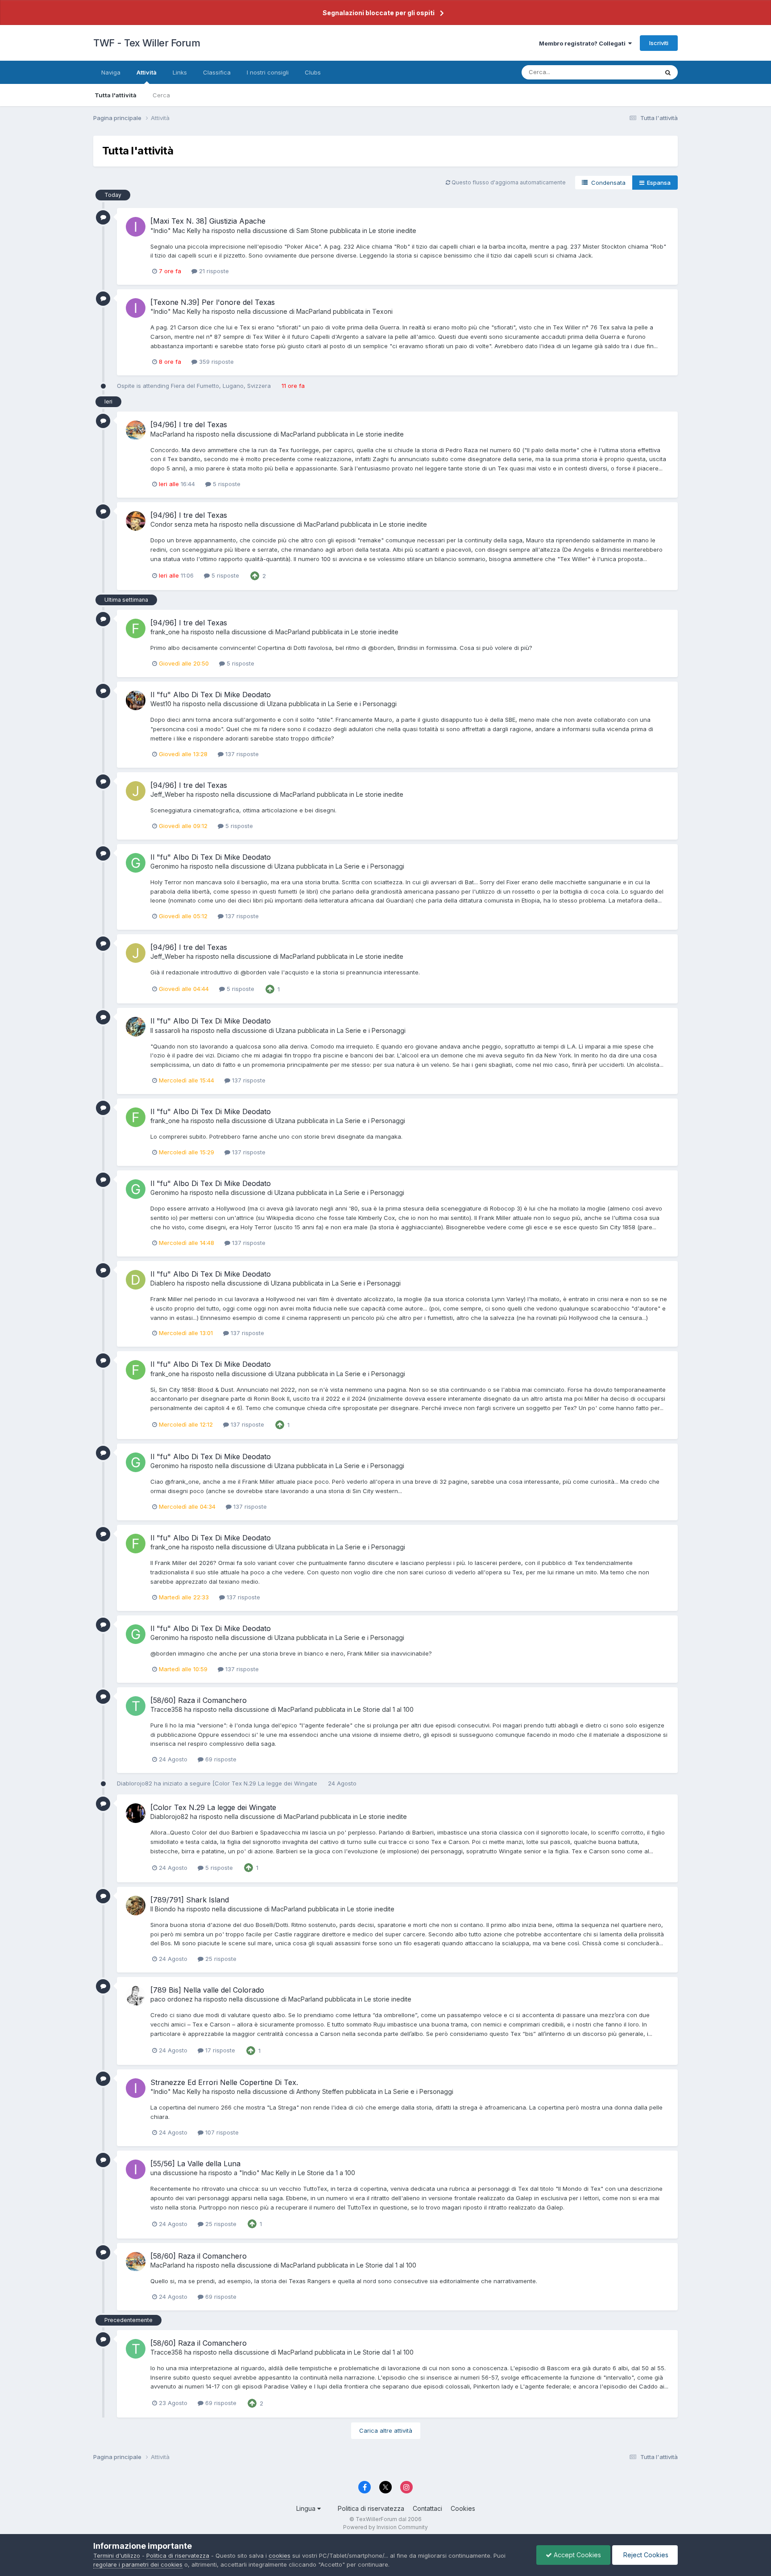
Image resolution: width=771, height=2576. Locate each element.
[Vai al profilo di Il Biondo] (136, 1906)
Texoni (382, 311)
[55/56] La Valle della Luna (195, 2164)
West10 (161, 704)
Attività (147, 72)
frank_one (165, 632)
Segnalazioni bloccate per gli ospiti (379, 13)
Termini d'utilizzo (117, 2555)
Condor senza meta (179, 524)
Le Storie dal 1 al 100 (384, 1709)
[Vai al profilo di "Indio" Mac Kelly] (136, 227)
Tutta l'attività (116, 95)
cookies (280, 2555)
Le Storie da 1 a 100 (327, 2173)
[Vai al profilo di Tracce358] (136, 1706)
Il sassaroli (165, 1030)
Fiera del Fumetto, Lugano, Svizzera (221, 386)
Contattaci (427, 2508)
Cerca (161, 95)
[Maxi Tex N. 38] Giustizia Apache (208, 221)
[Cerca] (668, 72)
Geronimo (165, 866)
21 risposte (213, 271)
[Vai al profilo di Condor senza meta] (136, 521)
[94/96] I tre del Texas (189, 424)
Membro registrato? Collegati (584, 43)
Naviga (111, 72)
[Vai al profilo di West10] (136, 700)
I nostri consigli (268, 72)
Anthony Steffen (320, 2091)
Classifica (217, 72)
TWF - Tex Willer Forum (147, 43)
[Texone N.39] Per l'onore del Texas (213, 302)
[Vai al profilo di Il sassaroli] (136, 1027)
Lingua (307, 2508)
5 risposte (226, 484)
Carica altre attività (386, 2430)
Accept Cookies (576, 2555)
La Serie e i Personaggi (362, 704)
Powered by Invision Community (385, 2527)
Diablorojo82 (135, 1783)
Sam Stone (312, 231)
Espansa (657, 183)
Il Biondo (163, 1909)
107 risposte (221, 2132)
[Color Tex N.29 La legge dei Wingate (266, 1783)
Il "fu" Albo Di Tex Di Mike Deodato (211, 695)
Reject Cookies (645, 2555)
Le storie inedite (393, 231)
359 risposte (216, 362)
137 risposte (241, 754)
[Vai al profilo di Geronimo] (136, 863)
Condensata (607, 183)
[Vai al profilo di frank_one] (136, 628)
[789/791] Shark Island (190, 1900)
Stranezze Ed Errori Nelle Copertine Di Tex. (224, 2082)
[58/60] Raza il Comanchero (199, 1700)
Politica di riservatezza (371, 2508)
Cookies (463, 2508)
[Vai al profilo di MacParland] (136, 430)
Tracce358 (166, 1709)
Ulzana (277, 704)
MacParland (314, 311)
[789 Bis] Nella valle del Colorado (207, 1990)
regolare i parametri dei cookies (138, 2564)
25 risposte (220, 1959)
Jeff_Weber (168, 794)
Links (180, 72)
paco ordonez (172, 1999)
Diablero (163, 1283)
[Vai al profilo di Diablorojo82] (136, 1813)
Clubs (313, 72)
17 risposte (219, 2050)
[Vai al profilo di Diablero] (136, 1280)
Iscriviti (659, 43)
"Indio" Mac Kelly (176, 231)
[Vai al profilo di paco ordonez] (136, 1996)
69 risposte (220, 1759)
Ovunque (634, 72)
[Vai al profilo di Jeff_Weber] (136, 791)
